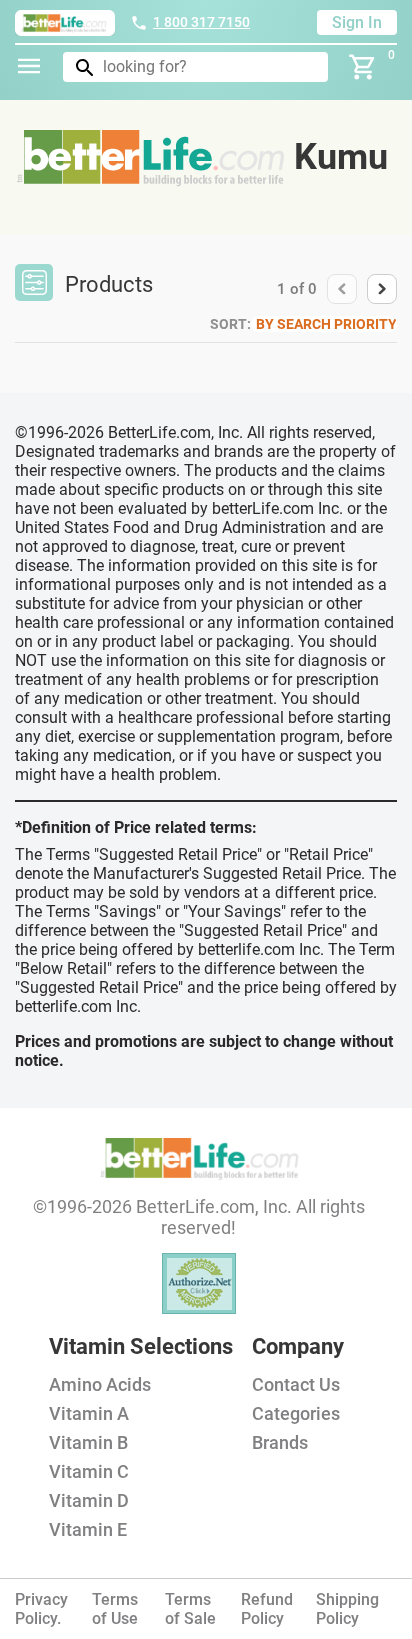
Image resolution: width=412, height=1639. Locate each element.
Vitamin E (88, 1529)
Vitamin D (89, 1500)
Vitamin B (88, 1442)
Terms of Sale (190, 1609)
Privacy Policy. (41, 1609)
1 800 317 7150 (201, 22)
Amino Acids (100, 1384)
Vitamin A (89, 1413)
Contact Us (296, 1384)
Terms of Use (115, 1609)
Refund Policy (267, 1609)
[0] (363, 67)
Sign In (357, 22)
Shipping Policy (347, 1609)
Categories (296, 1413)
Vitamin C (89, 1471)
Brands (280, 1442)
